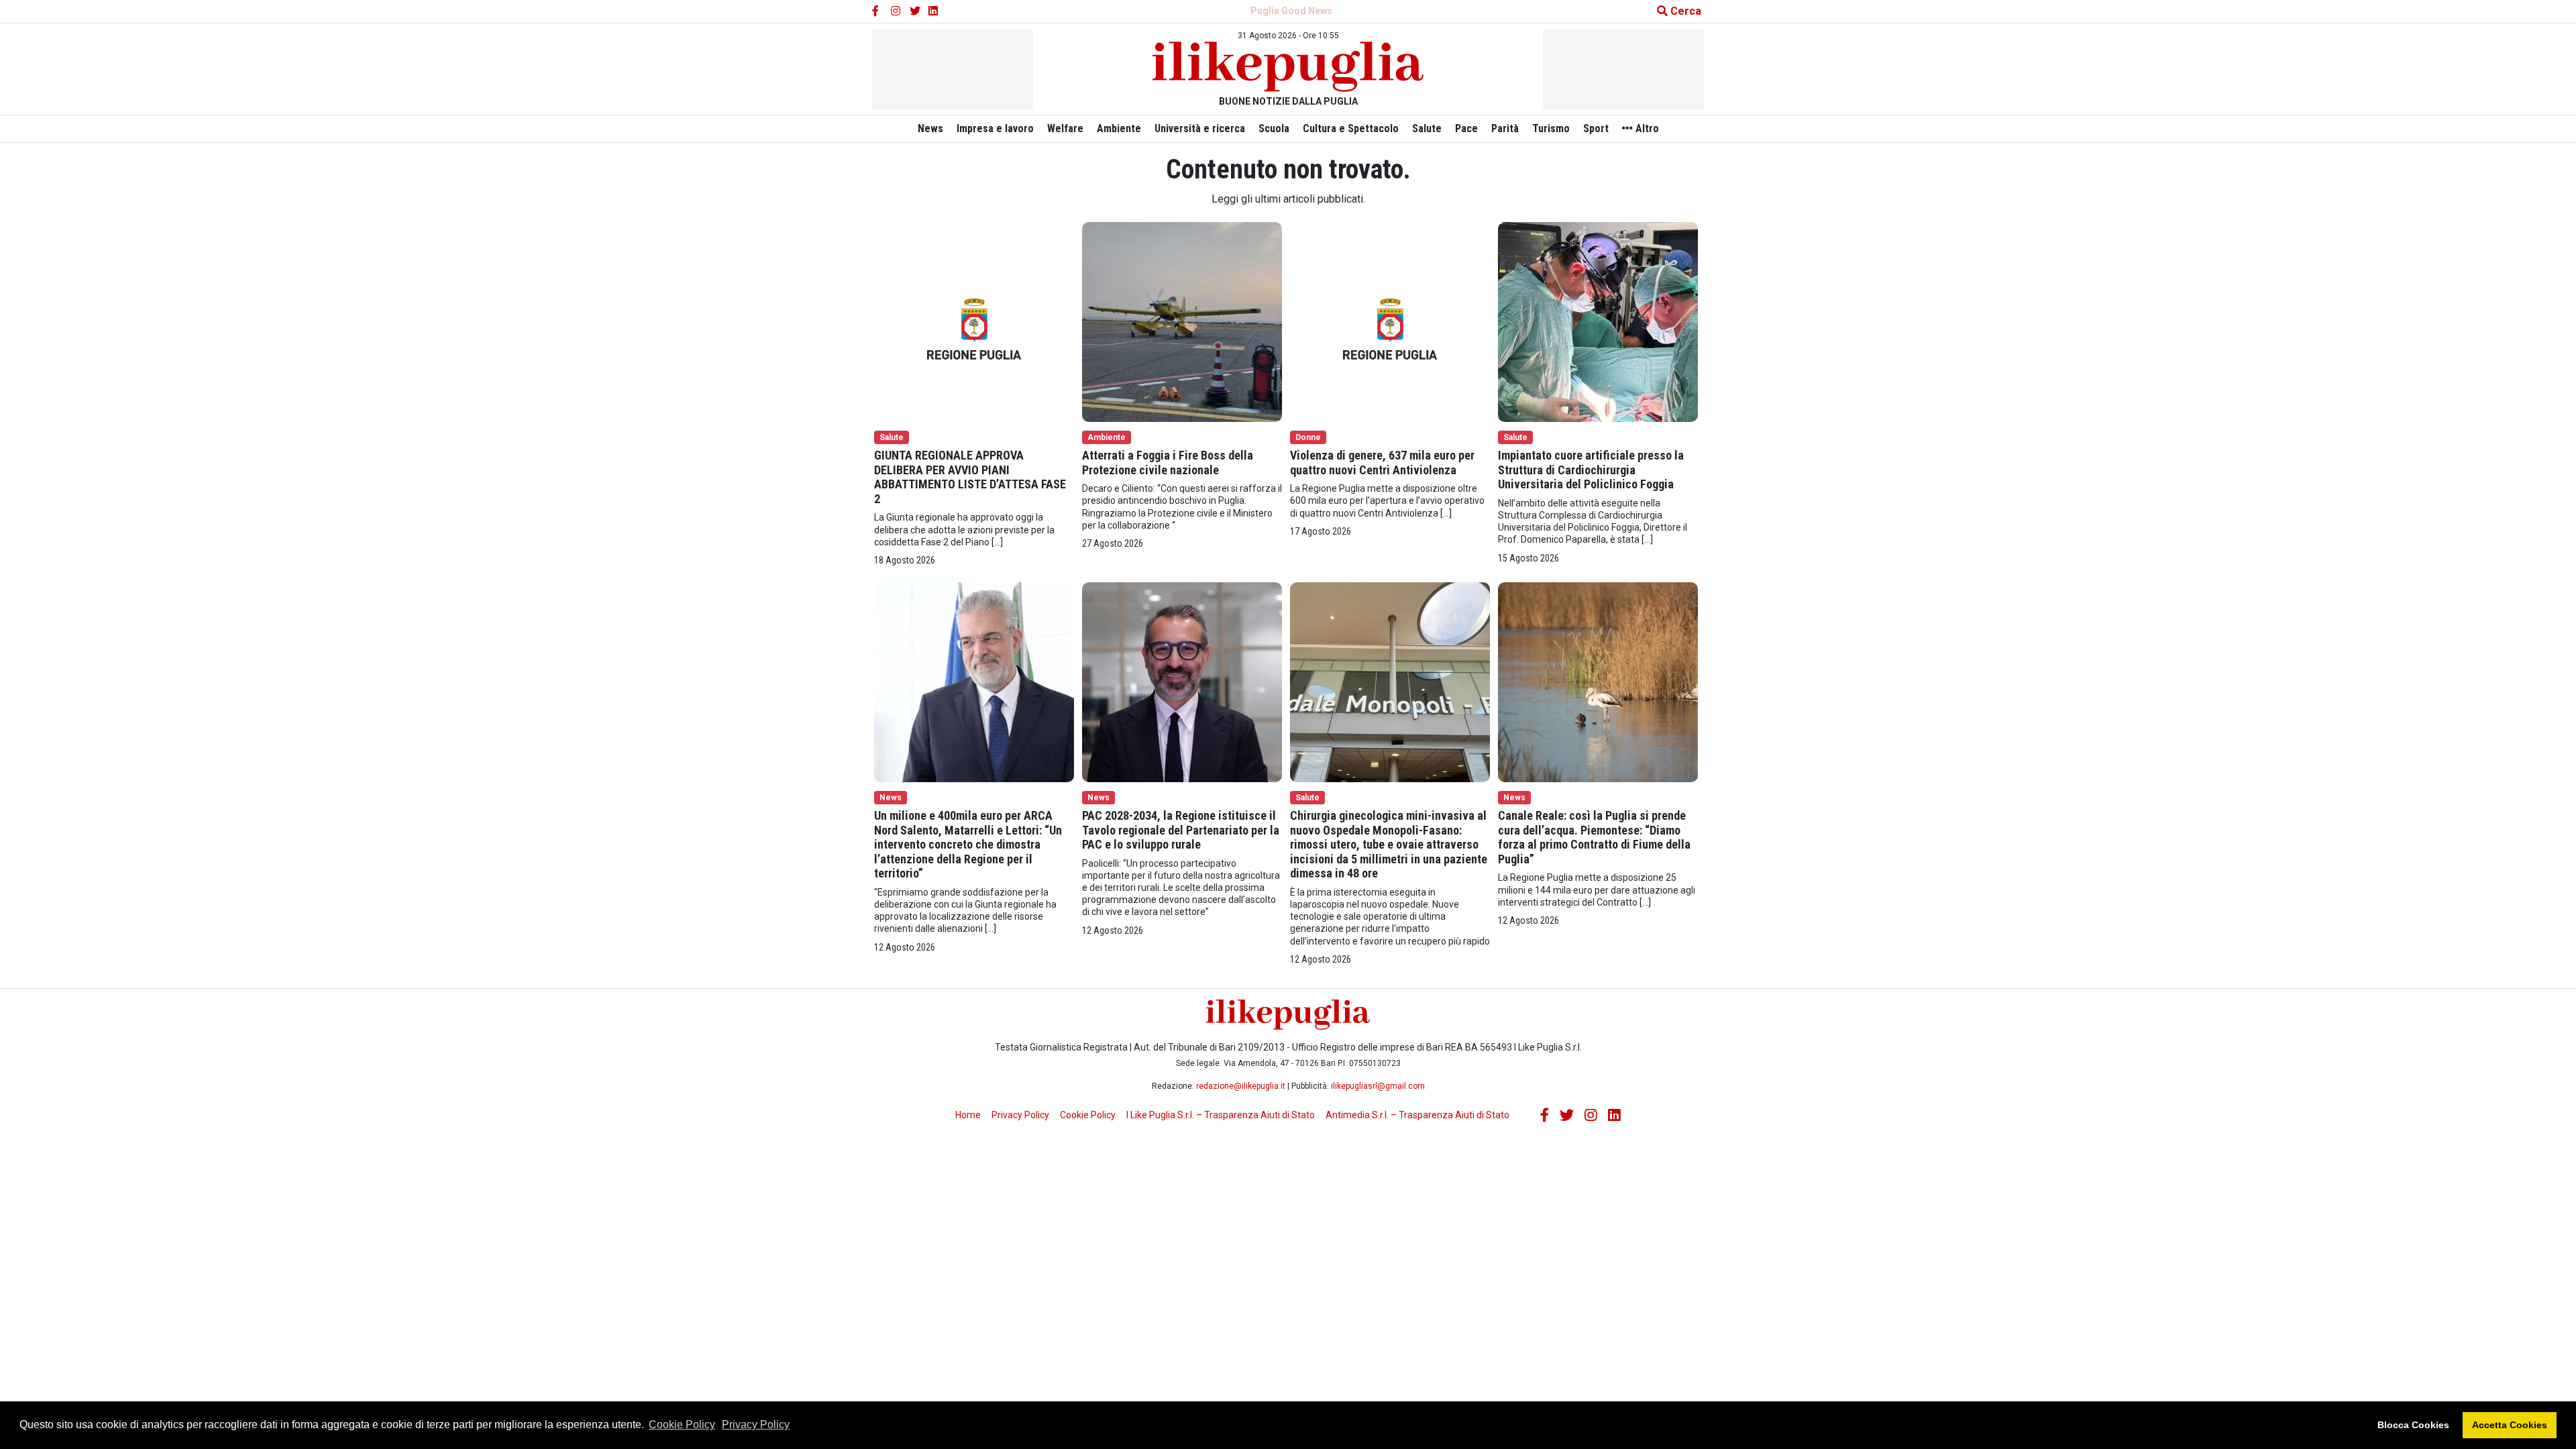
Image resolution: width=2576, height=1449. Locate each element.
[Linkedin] (934, 11)
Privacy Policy (756, 1425)
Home (968, 1115)
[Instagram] (896, 11)
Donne (1308, 437)
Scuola (1274, 128)
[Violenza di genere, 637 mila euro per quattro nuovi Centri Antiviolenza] (1390, 321)
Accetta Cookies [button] (2510, 1425)
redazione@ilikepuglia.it (1241, 1086)
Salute (1427, 128)
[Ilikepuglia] (1288, 67)
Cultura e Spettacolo (1351, 128)
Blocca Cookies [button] (2413, 1425)
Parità (1505, 128)
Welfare (1065, 128)
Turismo (1551, 128)
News (930, 128)
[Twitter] (915, 11)
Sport (1596, 128)
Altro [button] (1646, 128)
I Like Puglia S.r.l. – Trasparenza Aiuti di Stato (1221, 1115)
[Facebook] (877, 11)
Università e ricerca (1200, 128)
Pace (1466, 128)
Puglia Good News (1291, 11)
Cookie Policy (682, 1425)
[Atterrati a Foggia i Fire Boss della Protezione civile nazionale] (1182, 321)
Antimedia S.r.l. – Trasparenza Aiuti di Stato (1417, 1115)
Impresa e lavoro (995, 128)
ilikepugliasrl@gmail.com (1378, 1086)
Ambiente (1119, 128)
